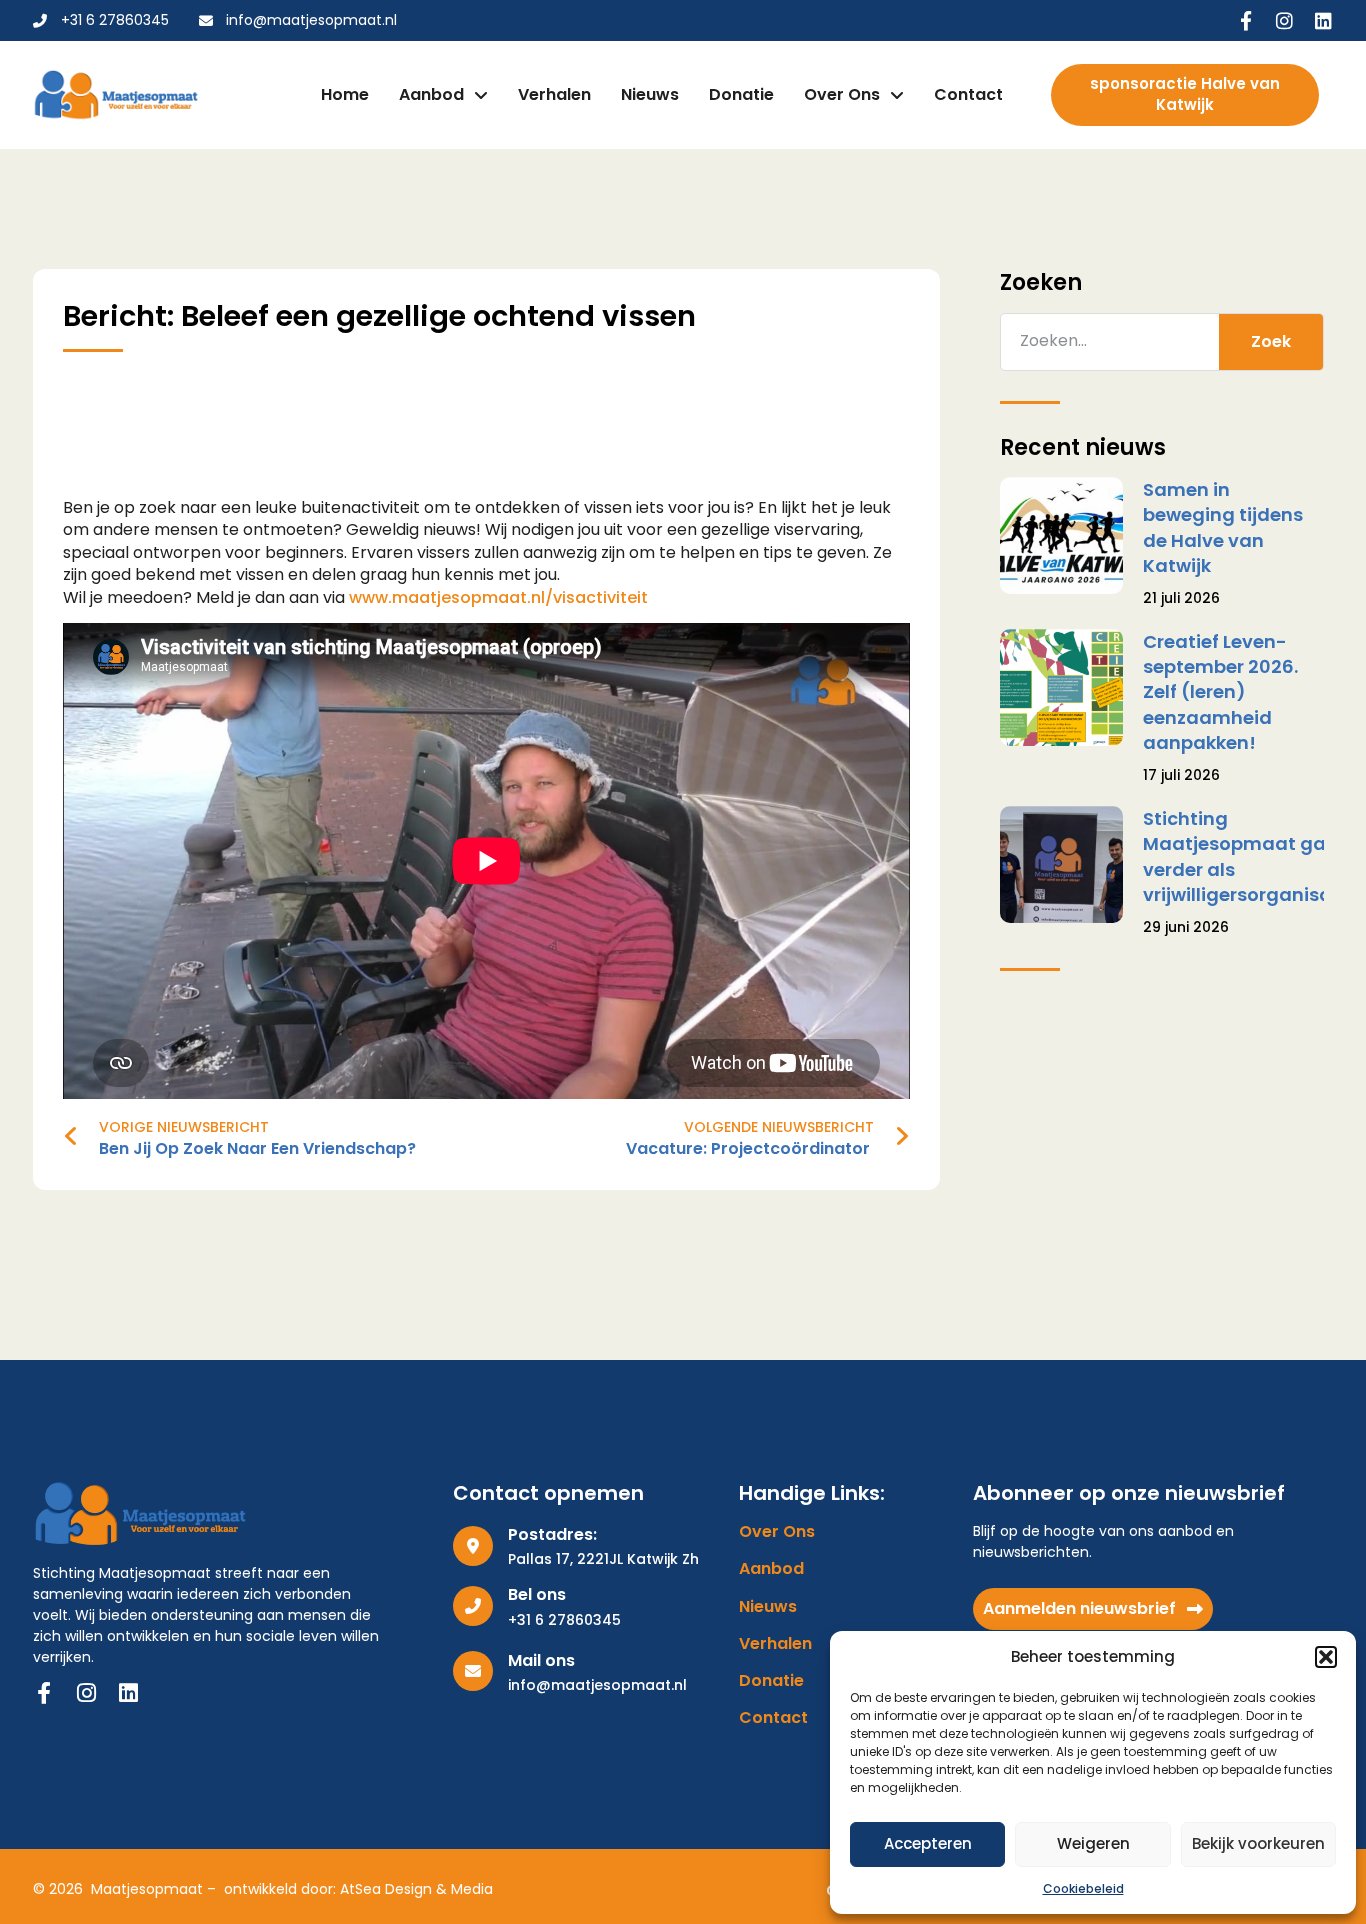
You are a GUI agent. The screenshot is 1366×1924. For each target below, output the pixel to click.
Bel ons (537, 1594)
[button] (1326, 1657)
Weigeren (1093, 1843)
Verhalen (554, 94)
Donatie (741, 94)
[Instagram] (1284, 20)
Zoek (1271, 341)
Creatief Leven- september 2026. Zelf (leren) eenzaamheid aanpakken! (1220, 692)
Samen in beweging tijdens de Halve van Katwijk (1223, 527)
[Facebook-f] (1245, 20)
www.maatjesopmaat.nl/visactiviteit (498, 597)
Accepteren (928, 1843)
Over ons (842, 94)
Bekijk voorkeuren (1258, 1843)
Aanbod (431, 94)
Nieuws (650, 94)
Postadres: (552, 1534)
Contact (968, 94)
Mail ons (541, 1660)
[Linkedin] (1323, 20)
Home (345, 94)
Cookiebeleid (1083, 1888)
